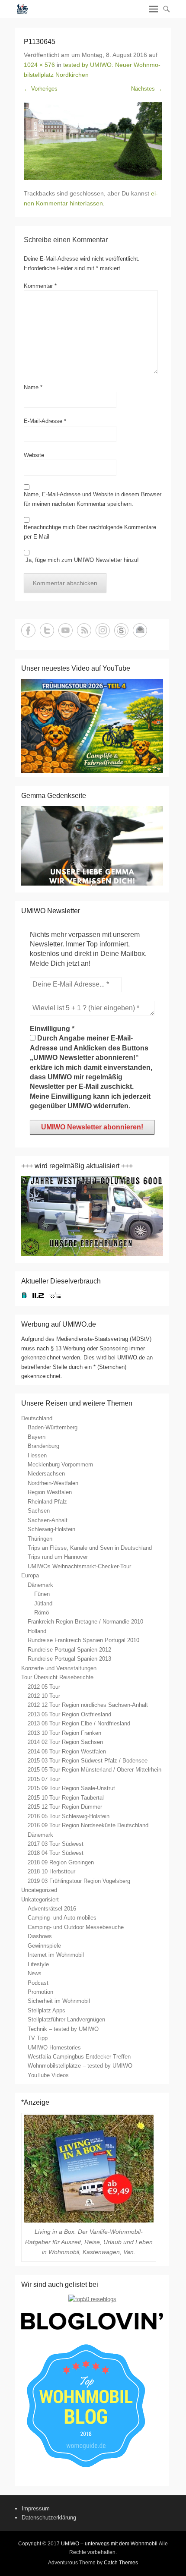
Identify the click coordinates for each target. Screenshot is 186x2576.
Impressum (36, 2508)
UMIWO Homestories (54, 2048)
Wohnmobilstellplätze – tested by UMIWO (80, 2066)
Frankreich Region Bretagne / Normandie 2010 (85, 1622)
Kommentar (40, 286)
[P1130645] (93, 141)
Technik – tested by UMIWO (63, 2029)
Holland (37, 1631)
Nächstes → (147, 89)
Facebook (28, 630)
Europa (30, 1575)
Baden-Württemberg (53, 1427)
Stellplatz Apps (46, 2010)
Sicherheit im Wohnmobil (59, 2001)
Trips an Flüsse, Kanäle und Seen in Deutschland (90, 1548)
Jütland (43, 1603)
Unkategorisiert (40, 1900)
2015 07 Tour (44, 1779)
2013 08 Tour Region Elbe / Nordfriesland (79, 1723)
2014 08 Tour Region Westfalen (67, 1751)
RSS (84, 630)
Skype (121, 630)
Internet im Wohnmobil (56, 1955)
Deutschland (37, 1418)
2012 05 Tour (44, 1687)
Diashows (40, 1936)
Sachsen (39, 1511)
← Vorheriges (41, 89)
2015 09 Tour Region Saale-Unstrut (71, 1788)
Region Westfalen (50, 1492)
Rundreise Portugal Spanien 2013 (69, 1659)
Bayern (37, 1437)
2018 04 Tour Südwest (56, 1853)
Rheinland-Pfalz (47, 1502)
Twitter (47, 630)
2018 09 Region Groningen (61, 1862)
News (35, 1973)
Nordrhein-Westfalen (53, 1483)
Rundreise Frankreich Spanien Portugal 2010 (83, 1640)
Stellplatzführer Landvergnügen (66, 2019)
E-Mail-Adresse (45, 421)
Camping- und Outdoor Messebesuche (76, 1927)
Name (33, 387)
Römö (42, 1613)
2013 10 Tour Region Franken (64, 1733)
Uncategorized (39, 1890)
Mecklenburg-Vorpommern (60, 1465)
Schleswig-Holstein (51, 1529)
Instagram (103, 630)
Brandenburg (43, 1446)
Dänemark (40, 1585)
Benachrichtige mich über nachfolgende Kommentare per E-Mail (90, 532)
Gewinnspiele (44, 1946)
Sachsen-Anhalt (48, 1520)
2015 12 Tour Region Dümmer (65, 1807)
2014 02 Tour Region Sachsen (65, 1742)
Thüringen (40, 1539)
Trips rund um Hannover (58, 1557)
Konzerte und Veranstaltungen (59, 1668)
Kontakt (140, 630)
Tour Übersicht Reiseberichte (57, 1677)
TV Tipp (38, 2038)
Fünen (42, 1594)
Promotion (40, 1992)
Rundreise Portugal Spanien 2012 (69, 1650)
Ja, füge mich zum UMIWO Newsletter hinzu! (81, 560)
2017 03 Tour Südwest (56, 1844)
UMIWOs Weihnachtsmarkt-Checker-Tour (79, 1566)
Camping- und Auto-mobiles (62, 1918)
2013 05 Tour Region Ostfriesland (69, 1714)
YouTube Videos (48, 2075)
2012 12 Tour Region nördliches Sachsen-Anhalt (88, 1705)
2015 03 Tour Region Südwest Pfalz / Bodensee (88, 1761)
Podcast (38, 1983)
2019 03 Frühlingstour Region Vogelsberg (79, 1881)
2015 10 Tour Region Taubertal (66, 1798)
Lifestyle (38, 1964)
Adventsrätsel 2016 (52, 1909)
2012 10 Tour (44, 1696)
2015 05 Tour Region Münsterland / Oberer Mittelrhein (95, 1770)
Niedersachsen (46, 1474)
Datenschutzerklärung (49, 2518)
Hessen (37, 1455)
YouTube (66, 630)
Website (34, 455)
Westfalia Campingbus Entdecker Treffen (79, 2057)
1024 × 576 (39, 65)
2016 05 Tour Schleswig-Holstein (69, 1816)
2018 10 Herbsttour (51, 1871)
